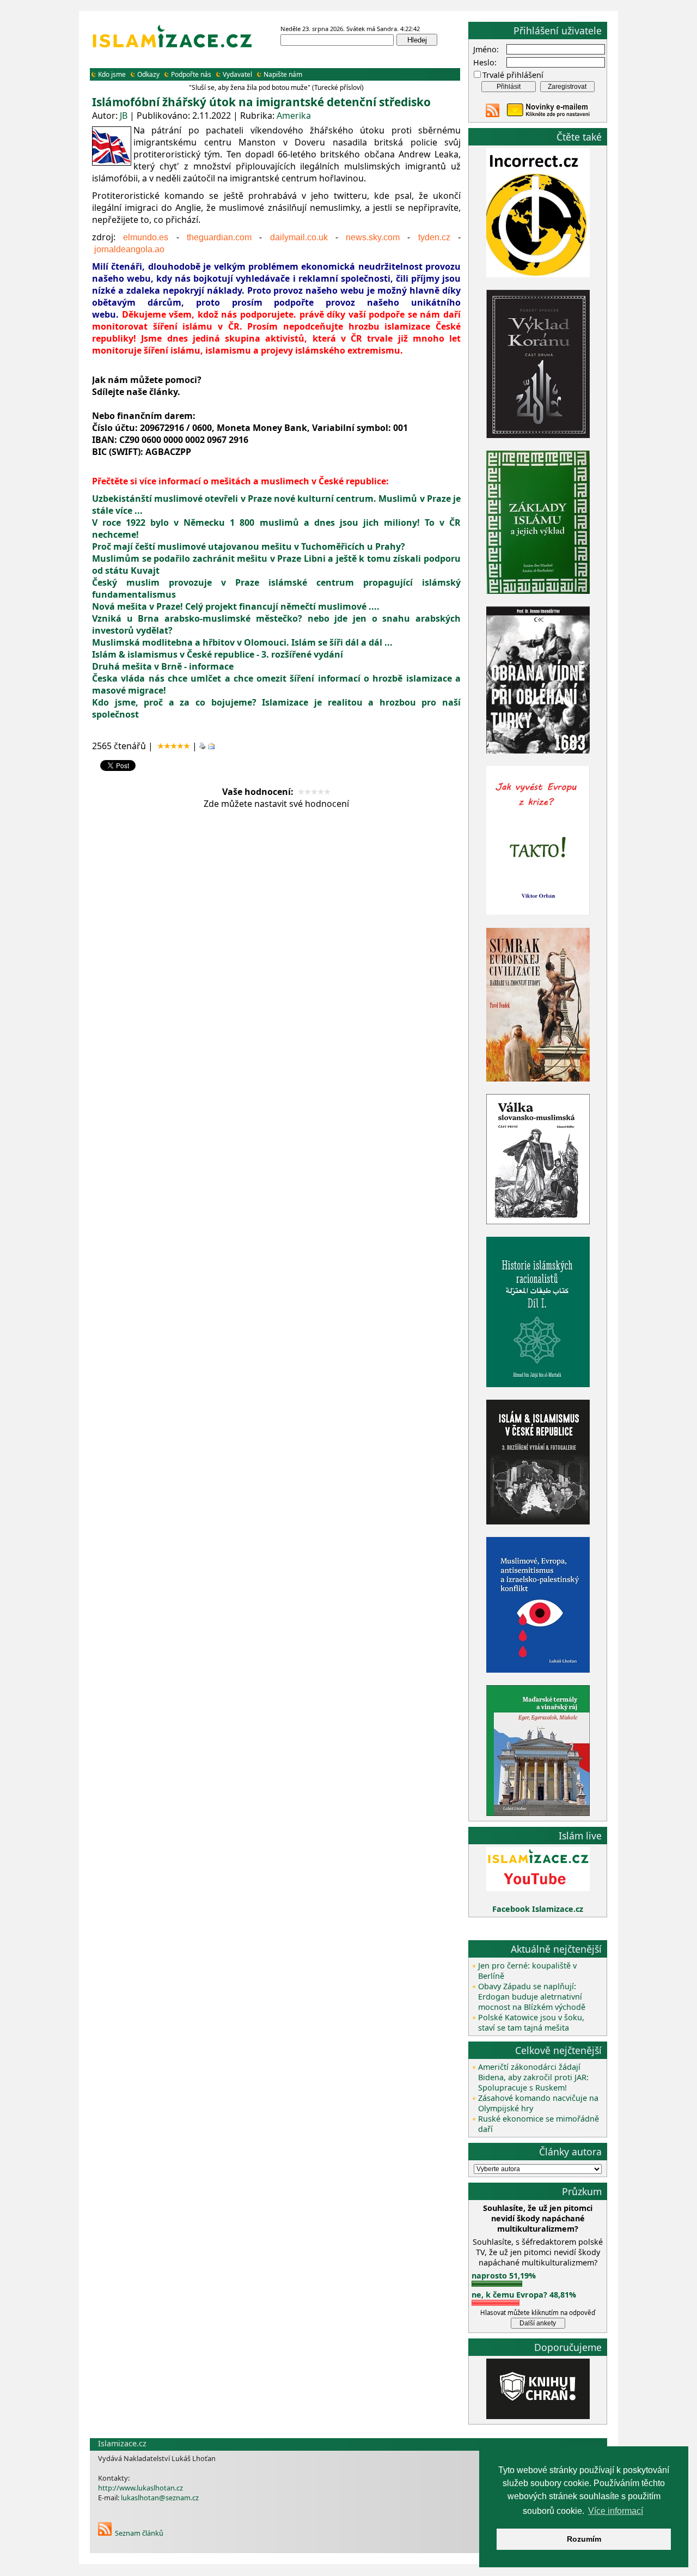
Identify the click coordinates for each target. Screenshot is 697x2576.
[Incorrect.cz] (538, 274)
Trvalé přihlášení (513, 75)
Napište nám (283, 74)
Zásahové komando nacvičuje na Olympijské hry (538, 2103)
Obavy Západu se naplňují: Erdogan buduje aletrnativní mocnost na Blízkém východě (532, 1997)
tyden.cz (434, 237)
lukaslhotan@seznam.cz (160, 2498)
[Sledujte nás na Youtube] (538, 1888)
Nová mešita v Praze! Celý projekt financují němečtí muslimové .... (236, 606)
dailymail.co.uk (299, 237)
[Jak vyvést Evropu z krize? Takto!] (538, 913)
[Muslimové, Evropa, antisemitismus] (538, 1670)
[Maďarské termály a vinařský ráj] (538, 1813)
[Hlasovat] (497, 2284)
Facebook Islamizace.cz (538, 1909)
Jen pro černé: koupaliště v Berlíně (527, 1971)
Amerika (294, 116)
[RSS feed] (493, 114)
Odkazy (148, 74)
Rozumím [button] (584, 2539)
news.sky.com (373, 237)
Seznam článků (139, 2533)
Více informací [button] (616, 2511)
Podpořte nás (191, 74)
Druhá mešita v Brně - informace (163, 666)
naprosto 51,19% (504, 2276)
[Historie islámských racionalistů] (538, 1384)
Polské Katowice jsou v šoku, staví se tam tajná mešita (531, 2022)
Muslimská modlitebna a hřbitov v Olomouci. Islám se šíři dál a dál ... (242, 642)
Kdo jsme (112, 74)
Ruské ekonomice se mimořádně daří (539, 2124)
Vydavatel (237, 74)
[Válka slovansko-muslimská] (538, 1221)
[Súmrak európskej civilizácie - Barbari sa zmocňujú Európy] (538, 1079)
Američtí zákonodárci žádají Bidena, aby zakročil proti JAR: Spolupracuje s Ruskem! (533, 2077)
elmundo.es (146, 237)
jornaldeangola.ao (129, 249)
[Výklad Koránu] (538, 435)
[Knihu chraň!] (538, 2416)
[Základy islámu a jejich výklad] (538, 592)
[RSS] (105, 2533)
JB (124, 116)
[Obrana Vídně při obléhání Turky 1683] (538, 751)
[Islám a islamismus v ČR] (538, 1521)
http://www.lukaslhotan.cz (140, 2488)
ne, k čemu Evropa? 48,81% (524, 2295)
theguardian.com (219, 237)
